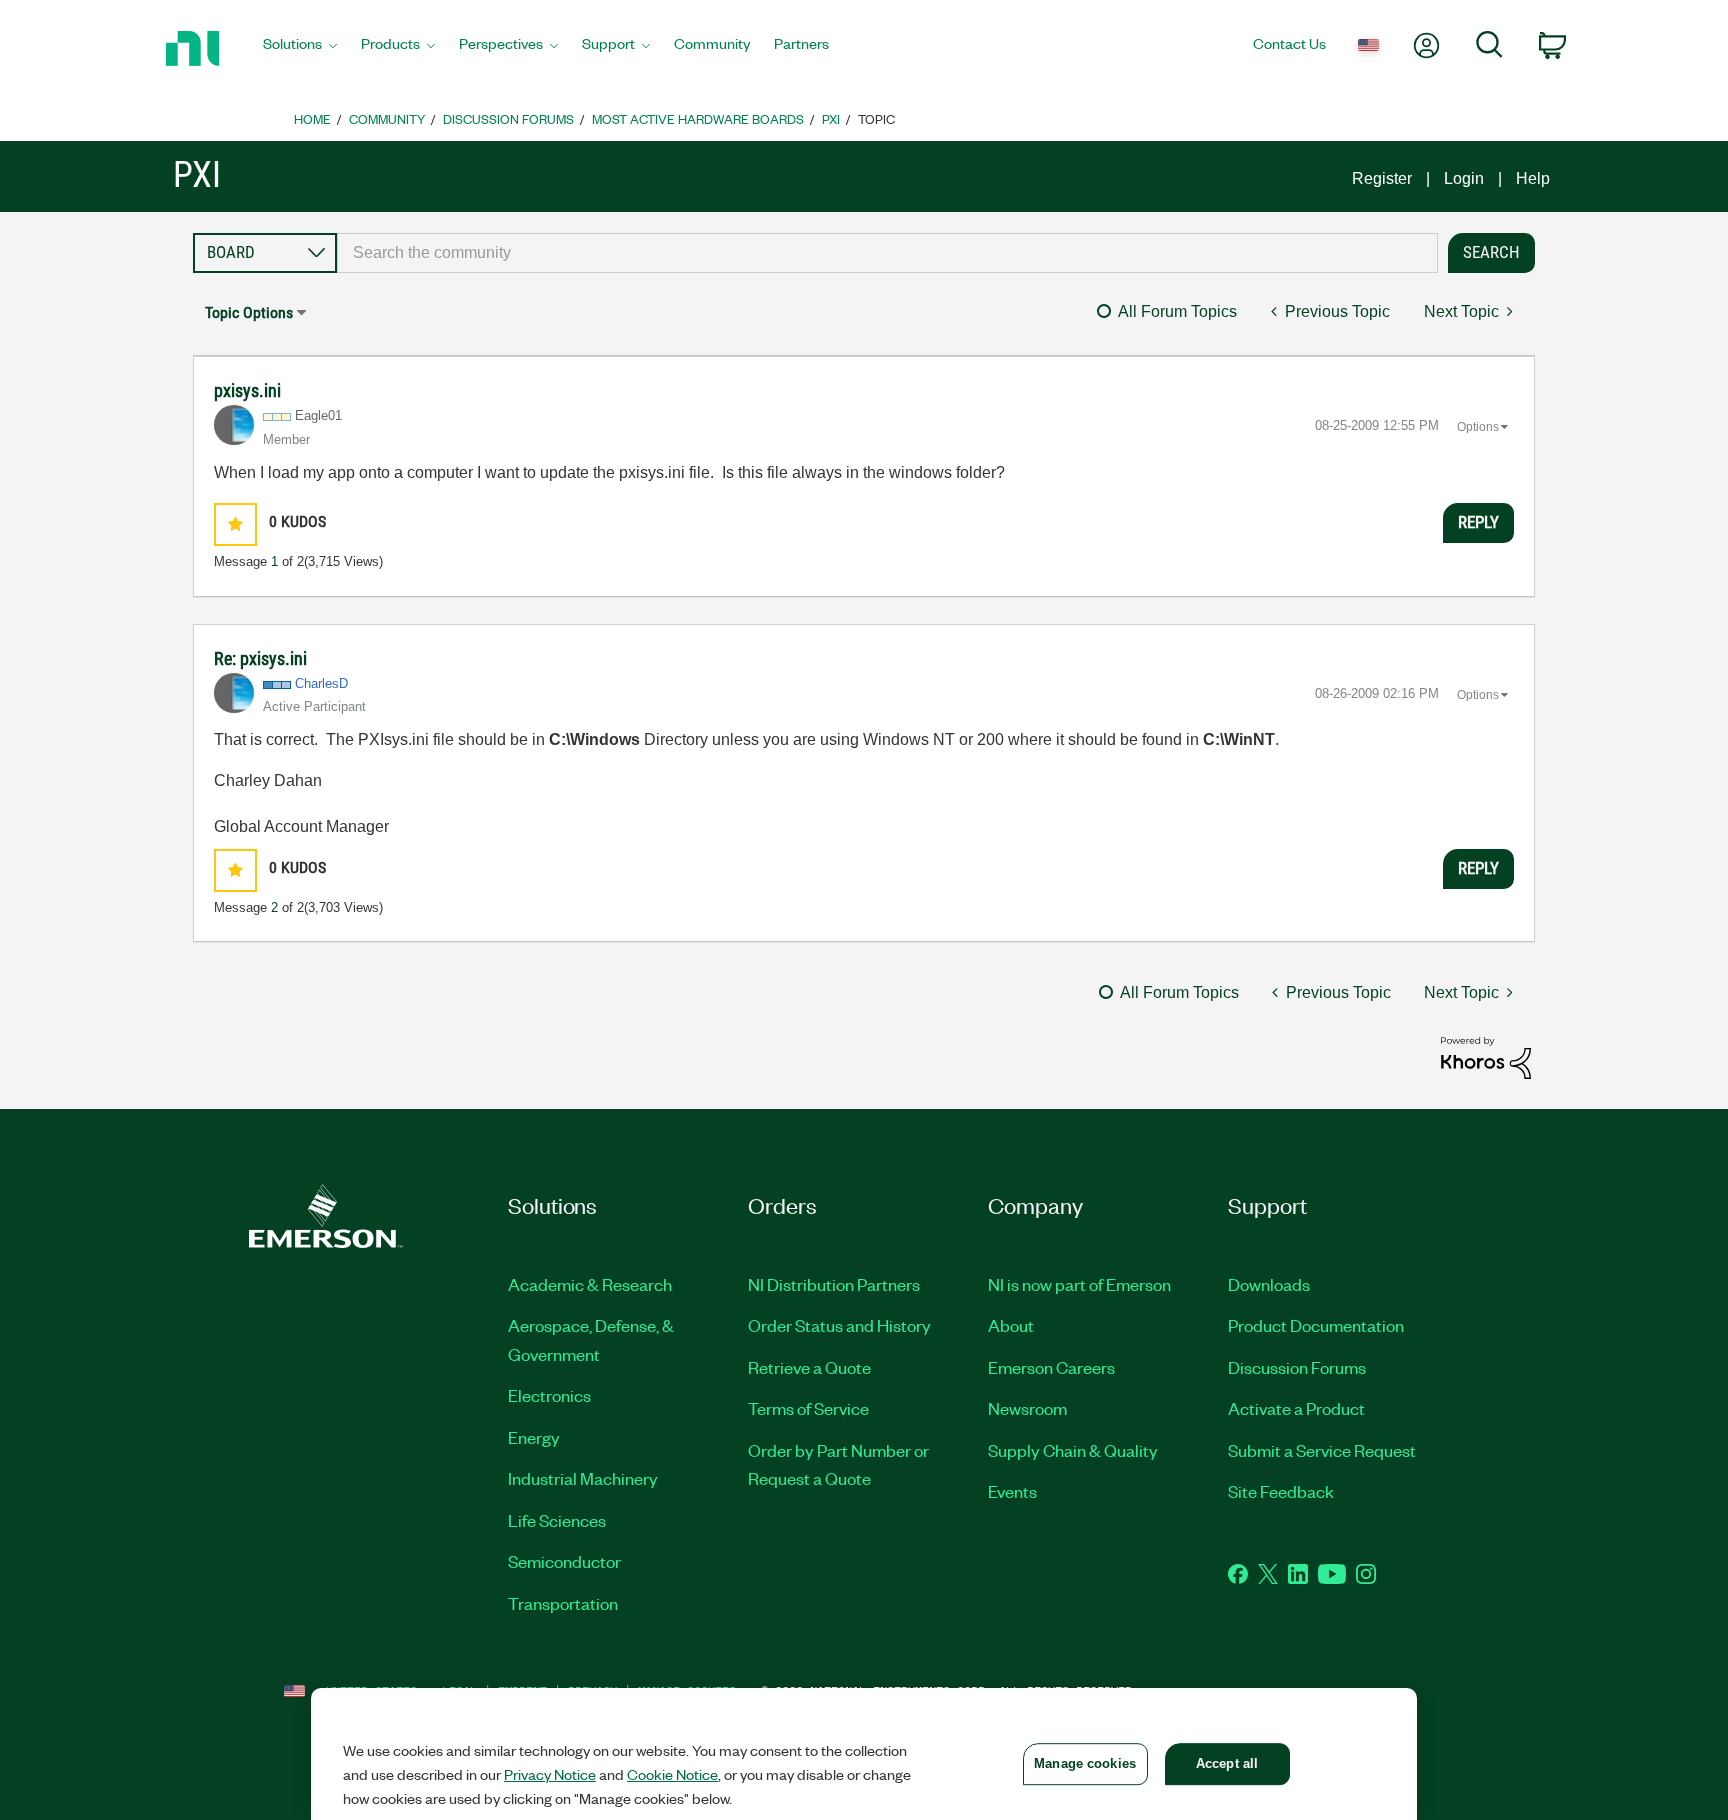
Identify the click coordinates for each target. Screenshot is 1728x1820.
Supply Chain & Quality (1073, 1450)
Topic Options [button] (249, 312)
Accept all (1227, 1763)
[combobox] (887, 253)
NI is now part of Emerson (1079, 1284)
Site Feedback (1281, 1491)
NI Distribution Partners (834, 1284)
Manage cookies (1085, 1763)
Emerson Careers (1051, 1367)
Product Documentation (1316, 1325)
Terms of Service (808, 1408)
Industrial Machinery (583, 1478)
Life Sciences (557, 1520)
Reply (1478, 522)
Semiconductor (564, 1561)
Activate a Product (1296, 1408)
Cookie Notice (672, 1774)
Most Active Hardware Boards (698, 118)
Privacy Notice (550, 1774)
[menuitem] (300, 49)
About (1011, 1325)
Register (1382, 178)
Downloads (1269, 1284)
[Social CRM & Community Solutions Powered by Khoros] (1486, 1056)
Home (312, 118)
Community (387, 118)
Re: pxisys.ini (260, 658)
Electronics (549, 1395)
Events (1012, 1491)
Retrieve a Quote (809, 1367)
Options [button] (1478, 427)
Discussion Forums (508, 118)
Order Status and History (839, 1325)
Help (1533, 178)
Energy (534, 1437)
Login (1464, 178)
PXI (831, 118)
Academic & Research (590, 1284)
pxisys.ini (247, 390)
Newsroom (1027, 1408)
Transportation (563, 1603)
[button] (235, 524)
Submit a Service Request (1322, 1450)
